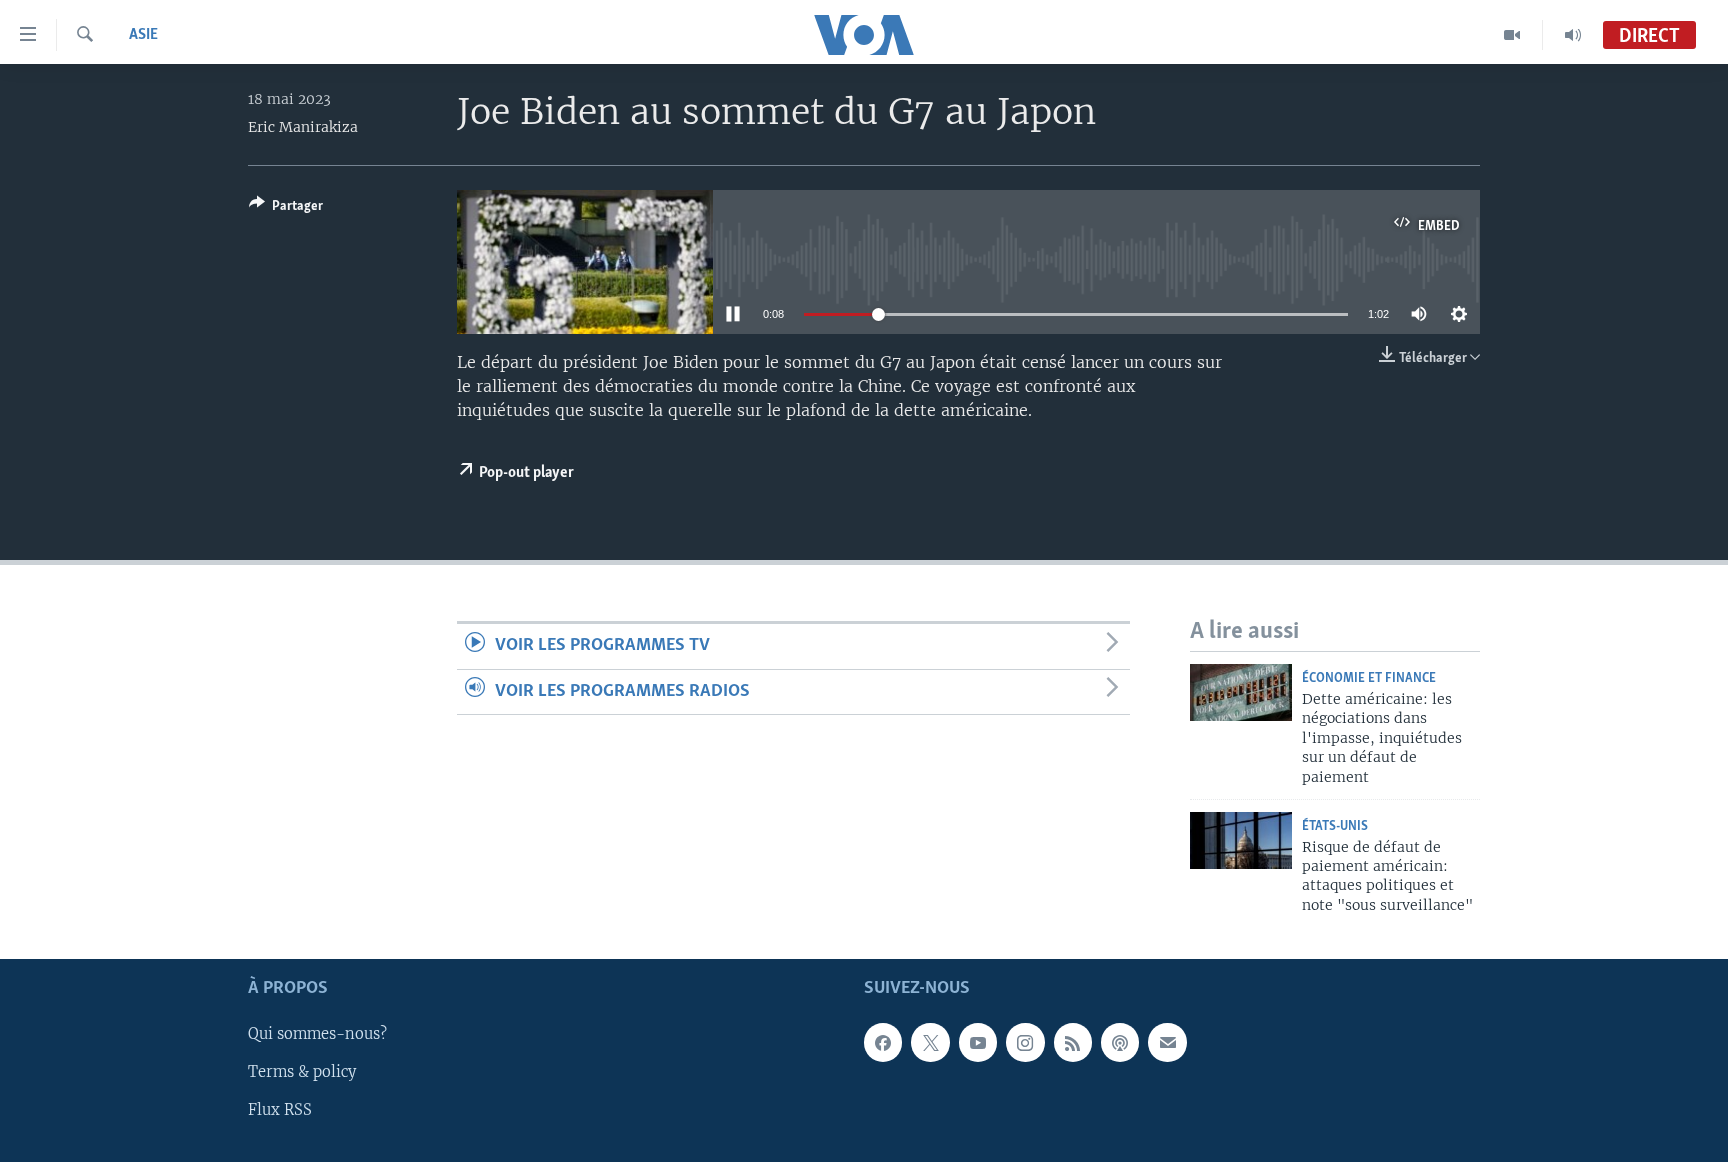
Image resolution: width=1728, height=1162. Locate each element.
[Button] (286, 209)
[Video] (1512, 35)
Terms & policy (302, 1073)
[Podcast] (1120, 1043)
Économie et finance (1369, 678)
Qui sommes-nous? (317, 1035)
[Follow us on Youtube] (978, 1043)
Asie (143, 35)
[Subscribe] (1167, 1043)
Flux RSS (280, 1111)
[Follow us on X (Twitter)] (930, 1043)
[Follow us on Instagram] (1025, 1043)
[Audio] (1573, 35)
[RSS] (1073, 1043)
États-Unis (1335, 826)
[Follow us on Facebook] (883, 1043)
